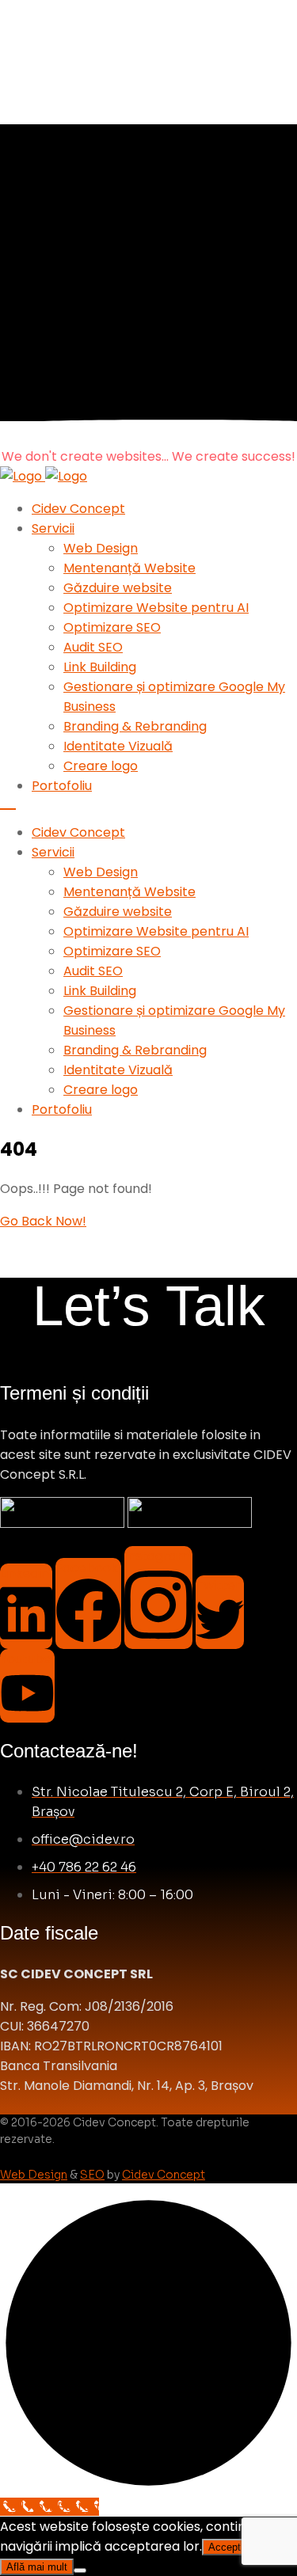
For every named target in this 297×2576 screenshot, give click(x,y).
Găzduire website (118, 588)
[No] (80, 2570)
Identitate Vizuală (118, 746)
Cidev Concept (78, 509)
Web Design (101, 548)
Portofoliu (62, 786)
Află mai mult (37, 2567)
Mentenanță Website (129, 568)
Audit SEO (93, 647)
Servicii (53, 528)
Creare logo (101, 766)
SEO (92, 2175)
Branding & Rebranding (135, 726)
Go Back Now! (43, 1221)
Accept (225, 2547)
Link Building (100, 667)
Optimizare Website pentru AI (156, 608)
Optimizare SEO (112, 627)
